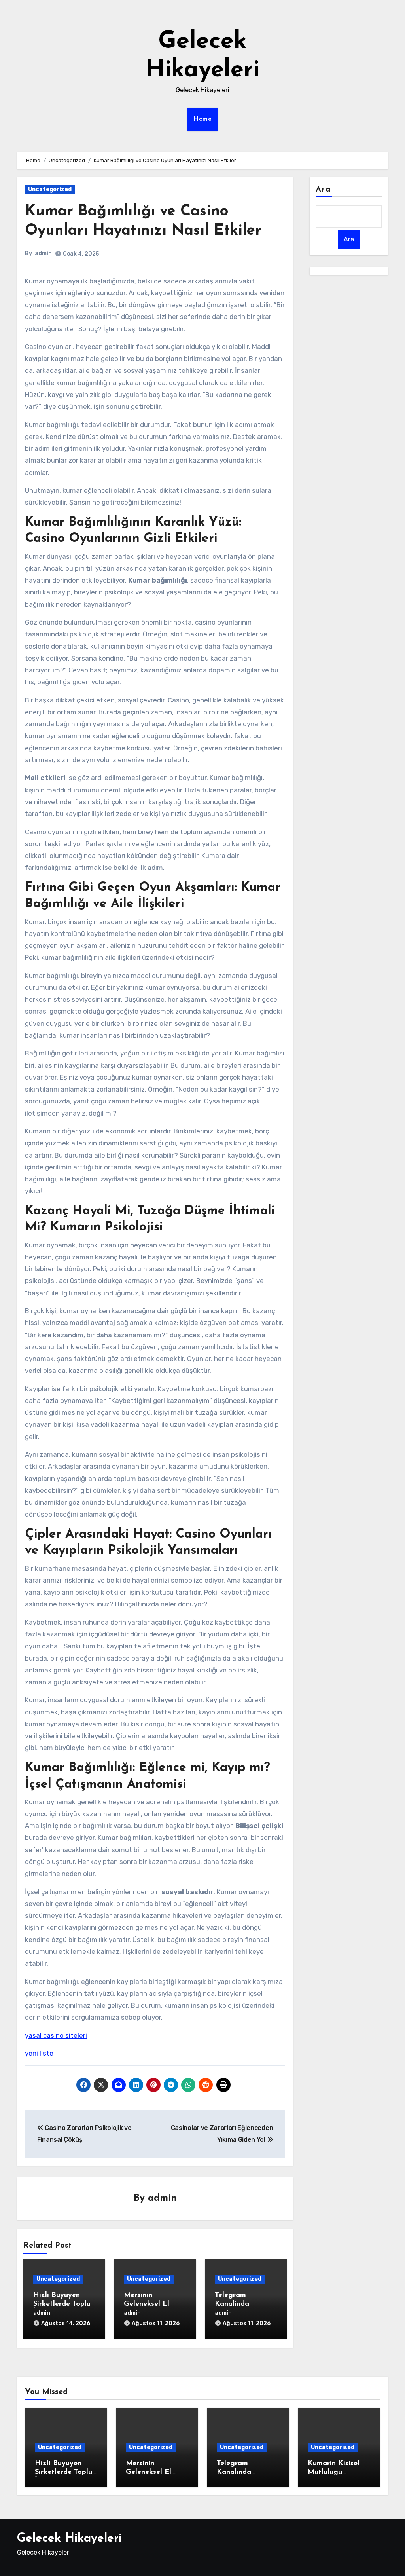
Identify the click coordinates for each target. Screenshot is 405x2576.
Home (202, 119)
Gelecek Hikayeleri (69, 2539)
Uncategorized (50, 189)
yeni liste (39, 2053)
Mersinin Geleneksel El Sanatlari (147, 2304)
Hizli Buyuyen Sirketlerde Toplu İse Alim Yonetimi (63, 2304)
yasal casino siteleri (56, 2035)
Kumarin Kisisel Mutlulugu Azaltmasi (334, 2472)
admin (43, 253)
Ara (323, 190)
